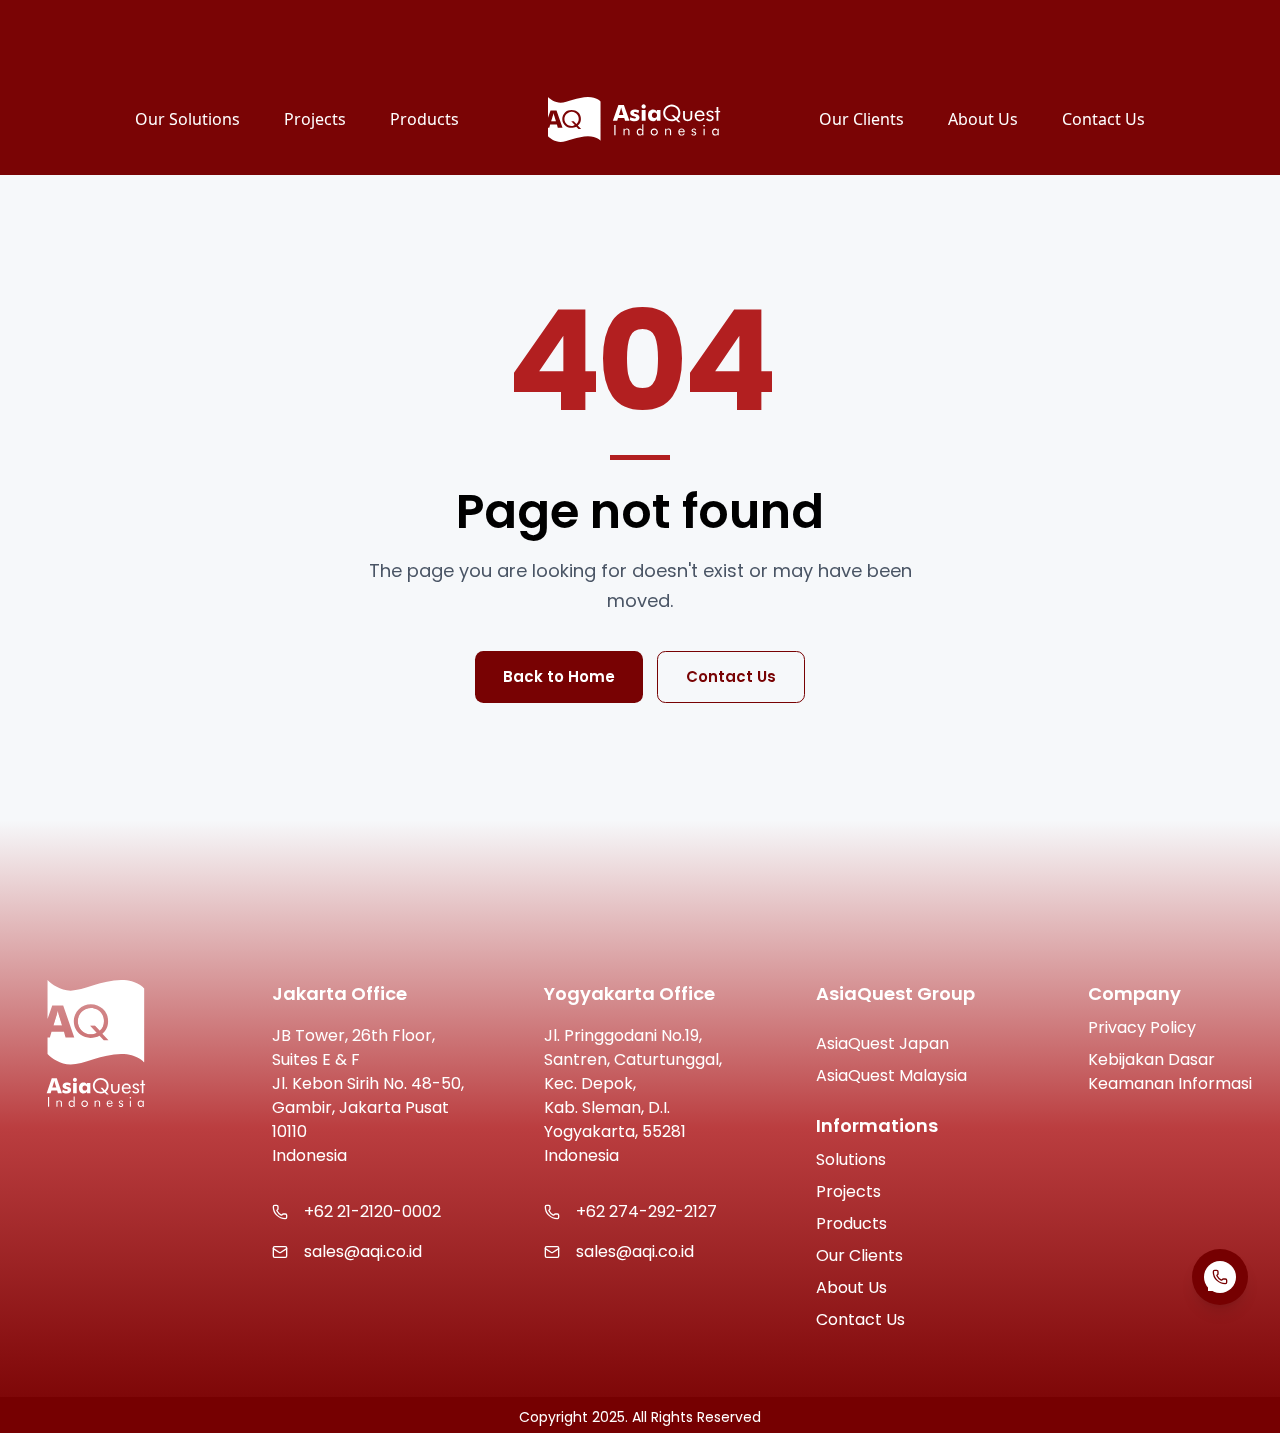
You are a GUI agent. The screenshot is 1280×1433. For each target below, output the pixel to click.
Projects (848, 1191)
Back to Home (559, 676)
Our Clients (859, 1255)
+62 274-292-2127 (646, 1211)
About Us (851, 1287)
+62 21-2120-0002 (372, 1211)
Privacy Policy (1142, 1027)
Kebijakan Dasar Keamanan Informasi (1170, 1071)
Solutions (851, 1159)
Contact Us (731, 676)
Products (851, 1223)
